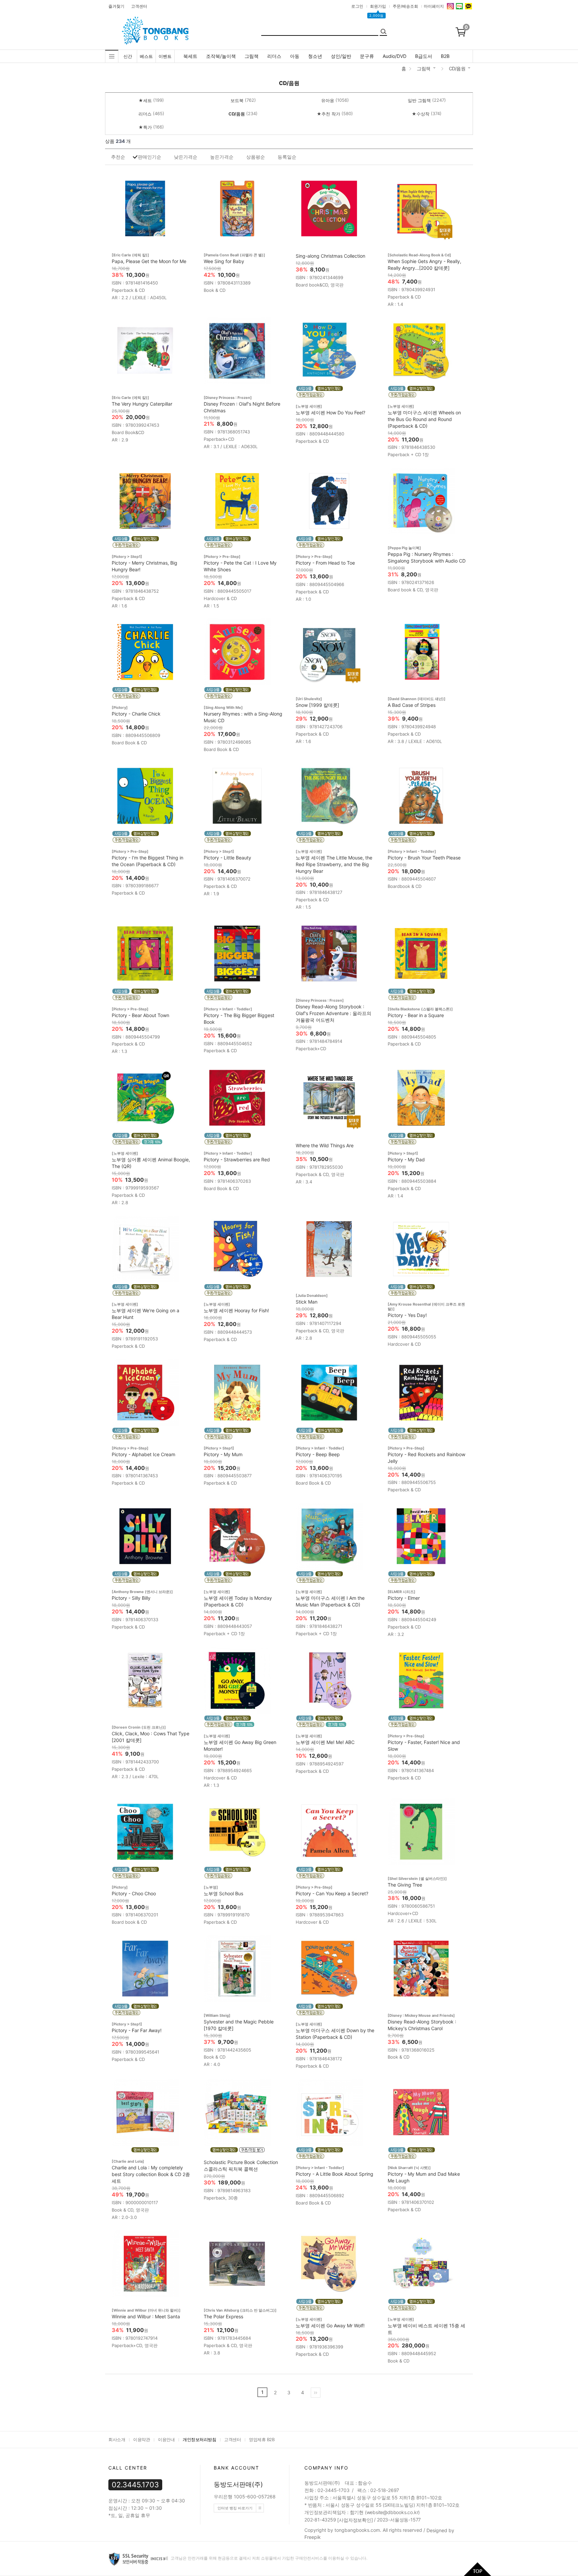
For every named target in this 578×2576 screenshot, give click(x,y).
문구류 (367, 56)
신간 (128, 56)
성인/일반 (341, 56)
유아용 (328, 100)
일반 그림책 (419, 100)
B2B (445, 56)
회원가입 (378, 6)
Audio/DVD (395, 56)
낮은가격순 (186, 157)
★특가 (145, 127)
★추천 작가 (328, 114)
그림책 (252, 56)
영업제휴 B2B (262, 2439)
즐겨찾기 (116, 6)
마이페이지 (434, 6)
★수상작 (421, 114)
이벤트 (165, 56)
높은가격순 (222, 157)
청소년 (315, 56)
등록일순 (287, 157)
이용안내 (166, 2439)
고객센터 (139, 6)
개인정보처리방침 (199, 2439)
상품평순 (256, 157)
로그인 (357, 6)
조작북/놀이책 (221, 56)
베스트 (146, 56)
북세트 (190, 56)
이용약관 (141, 2439)
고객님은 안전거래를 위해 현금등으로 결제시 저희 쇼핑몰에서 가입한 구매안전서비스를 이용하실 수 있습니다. (268, 2558)
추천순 (118, 157)
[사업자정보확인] (355, 2520)
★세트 (145, 100)
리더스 (274, 56)
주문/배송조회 (405, 6)
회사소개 (117, 2439)
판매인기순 (150, 157)
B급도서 (424, 56)
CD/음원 (457, 68)
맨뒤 (316, 2393)
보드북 (237, 100)
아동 (295, 56)
